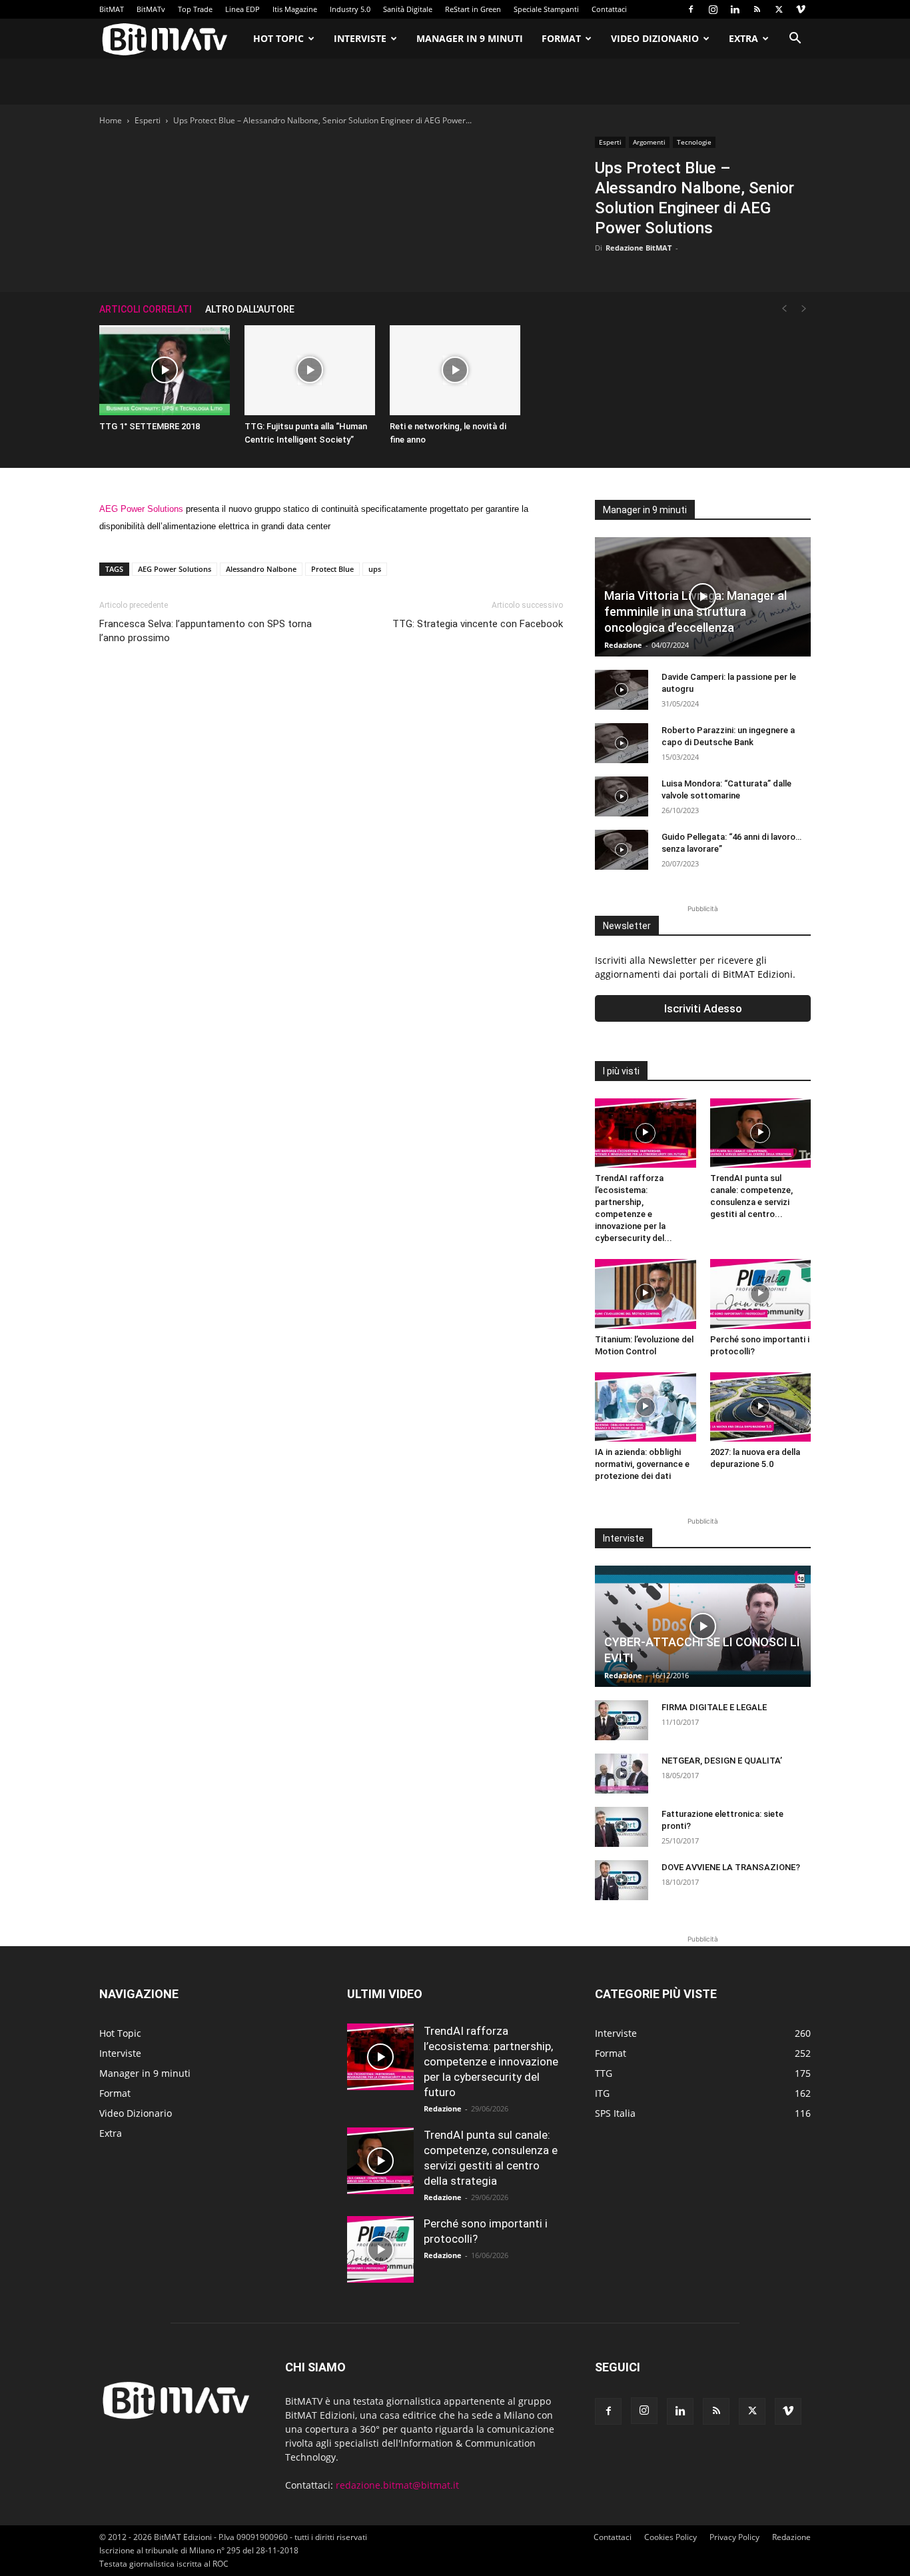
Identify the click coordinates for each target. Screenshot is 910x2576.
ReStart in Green (473, 9)
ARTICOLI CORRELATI (146, 309)
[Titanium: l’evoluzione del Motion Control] (646, 1294)
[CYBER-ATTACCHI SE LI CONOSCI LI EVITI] (703, 1626)
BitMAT (112, 9)
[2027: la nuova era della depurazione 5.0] (761, 1407)
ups (375, 569)
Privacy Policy (734, 2537)
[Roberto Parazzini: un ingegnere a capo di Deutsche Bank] (622, 743)
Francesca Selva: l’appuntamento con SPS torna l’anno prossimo (206, 631)
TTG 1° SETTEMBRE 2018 (150, 426)
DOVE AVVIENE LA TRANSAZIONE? (731, 1867)
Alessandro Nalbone (261, 569)
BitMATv (151, 9)
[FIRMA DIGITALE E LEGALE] (622, 1720)
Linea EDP (242, 9)
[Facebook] (691, 9)
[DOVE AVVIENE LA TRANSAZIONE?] (622, 1880)
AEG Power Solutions (141, 509)
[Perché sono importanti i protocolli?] (761, 1294)
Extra (743, 38)
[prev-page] (784, 309)
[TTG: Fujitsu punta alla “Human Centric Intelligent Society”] (310, 370)
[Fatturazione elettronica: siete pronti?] (622, 1827)
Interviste (360, 38)
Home (111, 120)
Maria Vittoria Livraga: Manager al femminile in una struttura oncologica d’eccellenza (695, 612)
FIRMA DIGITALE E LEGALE (714, 1707)
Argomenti (649, 142)
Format (561, 38)
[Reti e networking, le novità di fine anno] (455, 370)
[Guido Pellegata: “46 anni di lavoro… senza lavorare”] (622, 850)
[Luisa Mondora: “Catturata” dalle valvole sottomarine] (622, 796)
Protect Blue (332, 569)
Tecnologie (694, 142)
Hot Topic (278, 38)
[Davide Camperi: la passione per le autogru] (622, 690)
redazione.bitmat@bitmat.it (397, 2485)
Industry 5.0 (350, 9)
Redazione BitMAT (639, 248)
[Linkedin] (735, 9)
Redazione (623, 645)
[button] (795, 40)
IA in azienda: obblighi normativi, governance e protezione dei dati (642, 1464)
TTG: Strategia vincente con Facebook (478, 624)
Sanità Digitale (408, 9)
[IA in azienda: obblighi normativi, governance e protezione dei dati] (646, 1407)
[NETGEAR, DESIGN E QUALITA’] (622, 1774)
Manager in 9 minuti (470, 38)
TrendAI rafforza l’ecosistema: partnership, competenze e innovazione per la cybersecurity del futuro (491, 2061)
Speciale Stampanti (546, 9)
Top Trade (195, 9)
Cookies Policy (671, 2537)
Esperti (148, 120)
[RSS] (757, 9)
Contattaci (609, 9)
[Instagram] (713, 9)
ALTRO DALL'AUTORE (250, 309)
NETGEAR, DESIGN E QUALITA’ (722, 1761)
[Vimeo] (801, 9)
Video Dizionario (655, 38)
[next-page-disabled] (804, 309)
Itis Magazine (295, 9)
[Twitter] (779, 9)
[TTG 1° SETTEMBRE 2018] (165, 370)
